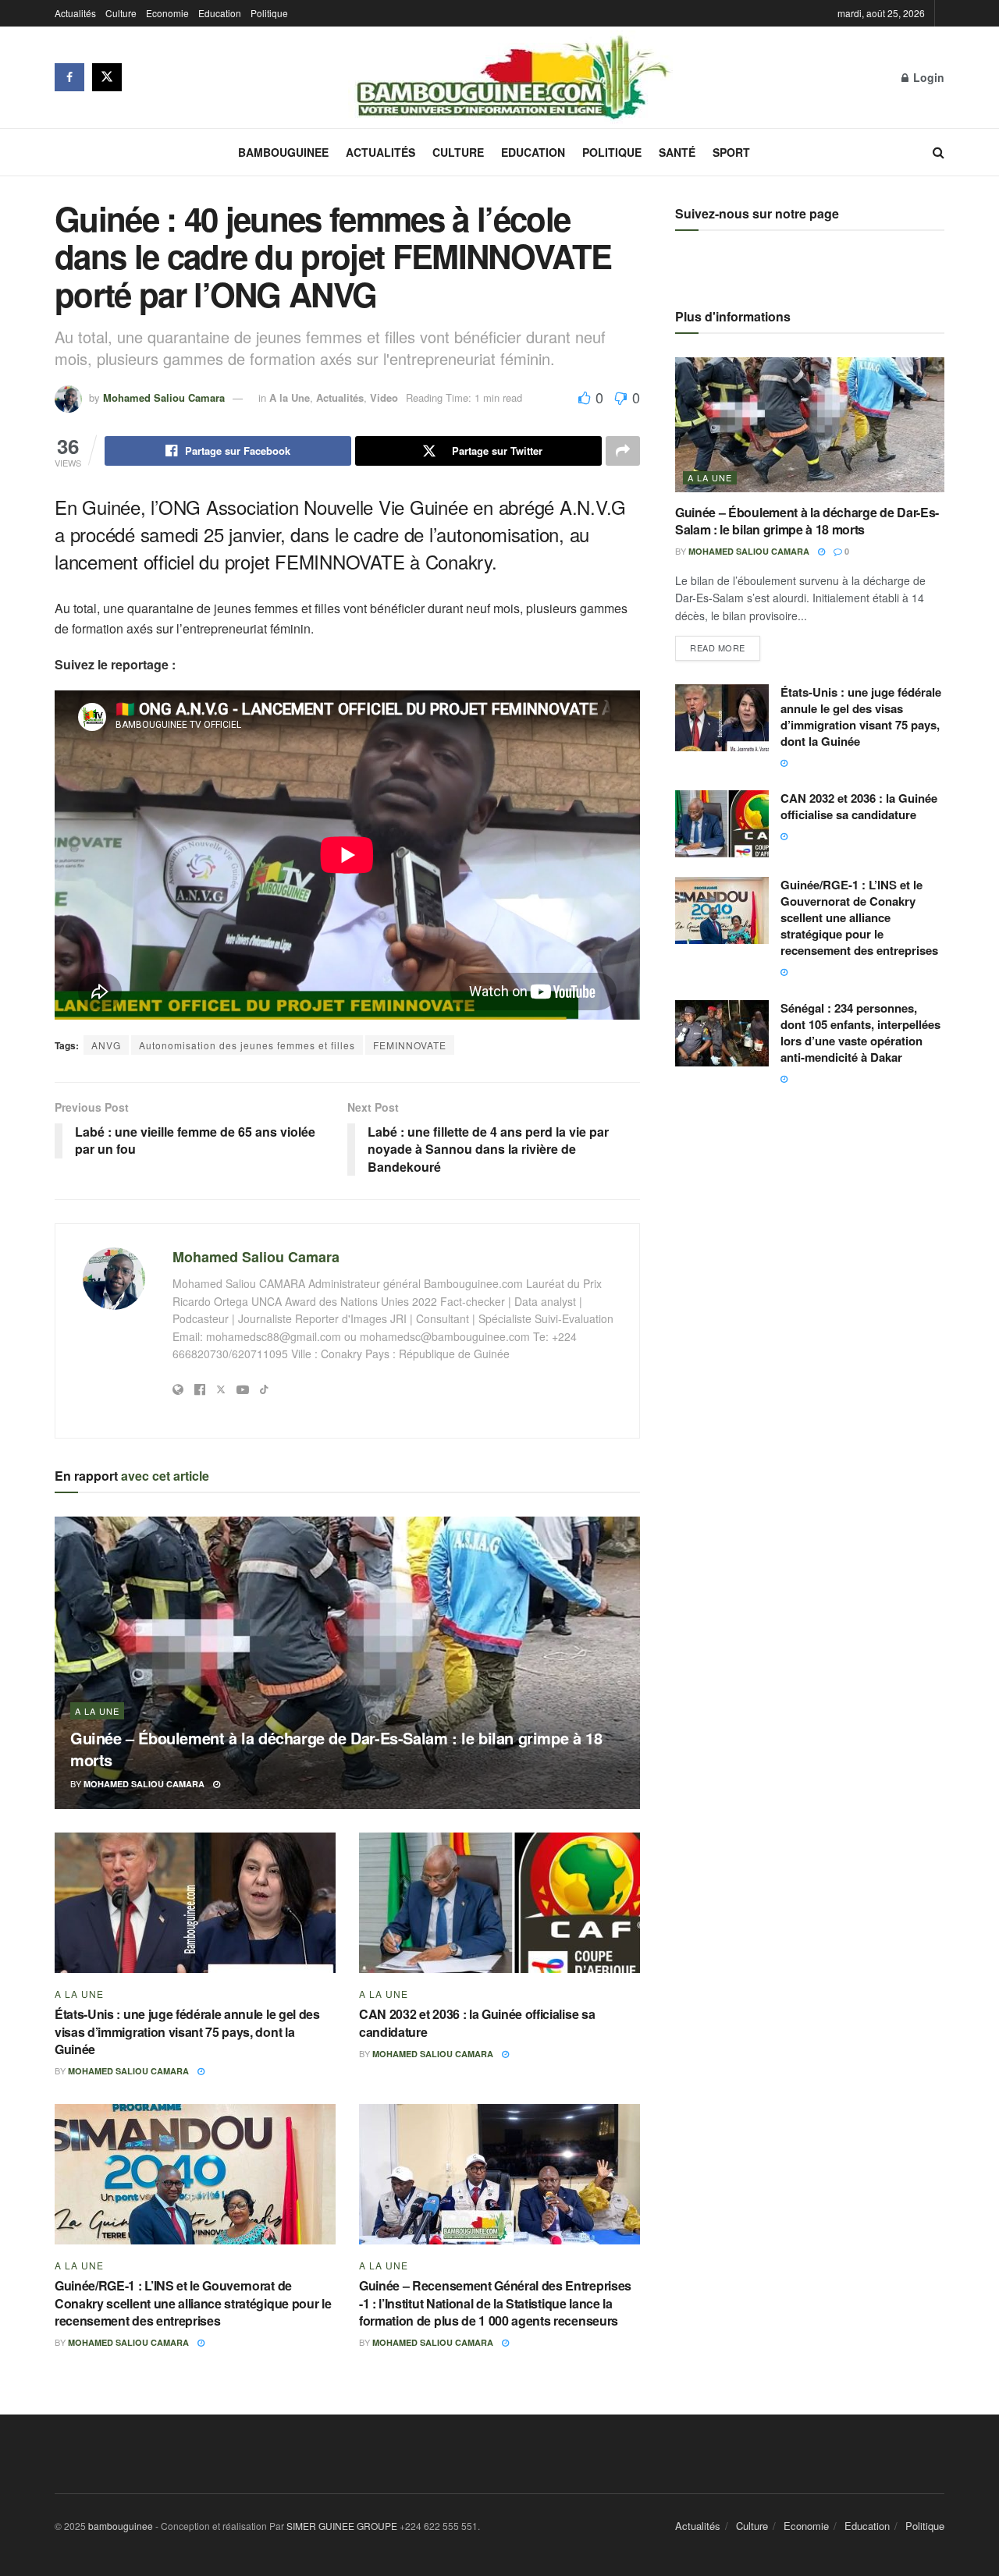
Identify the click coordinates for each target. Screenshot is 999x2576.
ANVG (106, 1045)
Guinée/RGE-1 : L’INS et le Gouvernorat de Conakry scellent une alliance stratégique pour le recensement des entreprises (193, 2303)
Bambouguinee (283, 152)
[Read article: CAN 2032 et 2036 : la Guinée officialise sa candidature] (499, 1903)
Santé (677, 152)
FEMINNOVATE (410, 1045)
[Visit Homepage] (512, 77)
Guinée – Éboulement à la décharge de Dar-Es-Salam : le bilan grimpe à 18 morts (336, 1749)
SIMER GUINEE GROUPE (343, 2526)
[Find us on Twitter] (107, 77)
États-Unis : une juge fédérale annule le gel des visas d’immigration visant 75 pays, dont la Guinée (187, 2031)
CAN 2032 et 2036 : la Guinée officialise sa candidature (477, 2022)
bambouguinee (121, 2526)
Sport (731, 152)
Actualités (75, 13)
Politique (269, 13)
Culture (121, 13)
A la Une (290, 397)
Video (384, 397)
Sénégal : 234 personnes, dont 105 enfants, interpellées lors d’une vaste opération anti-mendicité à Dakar (860, 1033)
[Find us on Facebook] (69, 77)
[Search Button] (939, 152)
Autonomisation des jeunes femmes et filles (247, 1045)
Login (927, 77)
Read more (725, 645)
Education (220, 13)
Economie (167, 13)
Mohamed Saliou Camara (164, 397)
